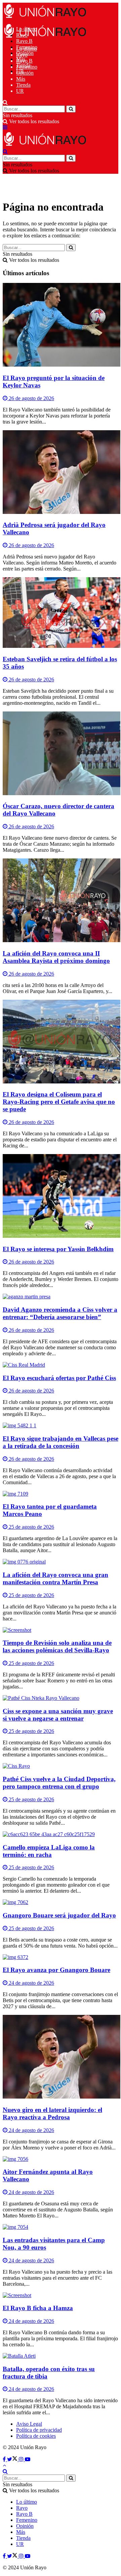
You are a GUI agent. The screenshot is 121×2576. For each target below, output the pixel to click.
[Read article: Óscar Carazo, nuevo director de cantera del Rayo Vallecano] (61, 754)
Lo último (27, 49)
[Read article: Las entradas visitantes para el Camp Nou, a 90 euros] (61, 2227)
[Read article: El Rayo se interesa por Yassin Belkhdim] (61, 1197)
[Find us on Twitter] (13, 2459)
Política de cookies (36, 2436)
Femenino (27, 67)
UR (20, 91)
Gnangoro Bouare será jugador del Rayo (59, 1915)
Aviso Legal (29, 2424)
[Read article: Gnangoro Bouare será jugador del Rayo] (61, 1902)
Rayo (22, 55)
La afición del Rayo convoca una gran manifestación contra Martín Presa (55, 1578)
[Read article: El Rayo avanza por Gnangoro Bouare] (61, 1957)
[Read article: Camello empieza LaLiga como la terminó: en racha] (61, 1834)
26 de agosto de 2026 (31, 398)
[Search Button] (5, 102)
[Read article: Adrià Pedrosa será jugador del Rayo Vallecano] (61, 473)
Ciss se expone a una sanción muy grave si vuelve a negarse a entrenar (58, 1715)
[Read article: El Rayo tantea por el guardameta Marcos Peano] (61, 1494)
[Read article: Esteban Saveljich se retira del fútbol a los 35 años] (61, 613)
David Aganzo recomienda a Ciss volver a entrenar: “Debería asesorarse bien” (60, 1313)
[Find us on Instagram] (22, 2459)
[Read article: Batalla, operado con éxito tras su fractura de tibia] (61, 2356)
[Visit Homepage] (45, 18)
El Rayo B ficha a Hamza (38, 2308)
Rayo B (24, 41)
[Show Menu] (5, 127)
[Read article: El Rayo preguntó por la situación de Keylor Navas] (61, 325)
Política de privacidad (39, 2430)
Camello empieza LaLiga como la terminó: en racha (49, 1851)
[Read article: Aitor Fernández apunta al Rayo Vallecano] (61, 2159)
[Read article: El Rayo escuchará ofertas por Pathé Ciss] (61, 1365)
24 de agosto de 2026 (31, 1983)
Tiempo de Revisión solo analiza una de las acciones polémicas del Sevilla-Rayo (57, 1646)
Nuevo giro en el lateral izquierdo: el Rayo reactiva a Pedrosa (52, 2113)
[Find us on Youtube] (28, 2459)
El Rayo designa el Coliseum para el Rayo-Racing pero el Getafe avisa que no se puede (59, 1102)
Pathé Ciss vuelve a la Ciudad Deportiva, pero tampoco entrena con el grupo (59, 1783)
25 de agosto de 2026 (31, 1527)
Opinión (25, 73)
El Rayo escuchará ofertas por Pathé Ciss (59, 1378)
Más (21, 79)
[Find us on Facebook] (5, 2459)
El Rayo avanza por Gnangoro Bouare (56, 1970)
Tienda (23, 85)
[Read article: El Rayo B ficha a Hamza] (61, 2295)
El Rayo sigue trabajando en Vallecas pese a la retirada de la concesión (61, 1442)
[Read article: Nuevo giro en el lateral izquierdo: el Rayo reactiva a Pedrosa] (61, 2057)
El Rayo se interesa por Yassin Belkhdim (58, 1249)
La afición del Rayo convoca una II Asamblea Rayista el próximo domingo (56, 957)
